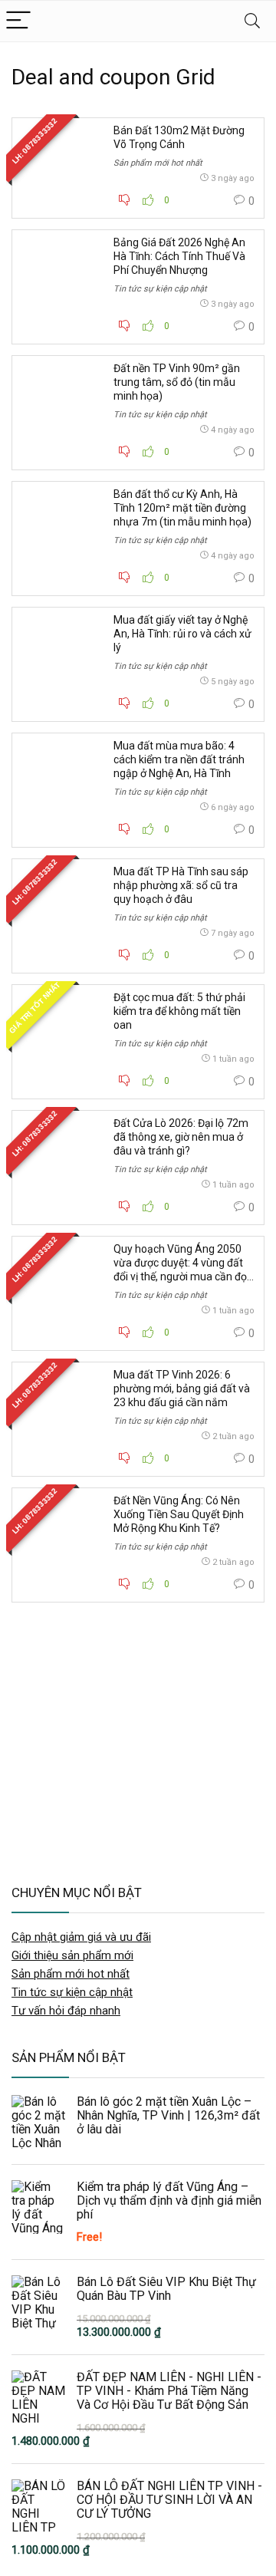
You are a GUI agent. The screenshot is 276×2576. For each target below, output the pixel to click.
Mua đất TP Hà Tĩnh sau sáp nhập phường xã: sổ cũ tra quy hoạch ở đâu (181, 885)
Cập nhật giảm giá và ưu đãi (81, 1937)
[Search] (252, 21)
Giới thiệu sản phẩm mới (72, 1955)
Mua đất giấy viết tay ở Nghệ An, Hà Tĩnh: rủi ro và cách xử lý (182, 634)
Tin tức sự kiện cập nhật (160, 289)
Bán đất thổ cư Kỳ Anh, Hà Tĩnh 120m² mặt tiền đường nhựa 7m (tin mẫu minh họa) (182, 508)
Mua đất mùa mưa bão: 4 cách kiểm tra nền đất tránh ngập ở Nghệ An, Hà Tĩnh (179, 759)
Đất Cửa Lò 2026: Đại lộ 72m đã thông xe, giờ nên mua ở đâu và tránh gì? (181, 1137)
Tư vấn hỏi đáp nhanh (66, 2011)
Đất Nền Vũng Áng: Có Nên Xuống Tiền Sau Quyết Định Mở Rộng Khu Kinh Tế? (179, 1514)
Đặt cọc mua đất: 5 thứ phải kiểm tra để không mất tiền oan (179, 1011)
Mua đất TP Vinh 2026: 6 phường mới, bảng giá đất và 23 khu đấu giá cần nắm (182, 1388)
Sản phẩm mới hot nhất (158, 163)
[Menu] (18, 21)
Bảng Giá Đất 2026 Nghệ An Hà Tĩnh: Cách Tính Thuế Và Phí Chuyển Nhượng (179, 256)
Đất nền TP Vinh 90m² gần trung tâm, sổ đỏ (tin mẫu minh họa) (177, 382)
